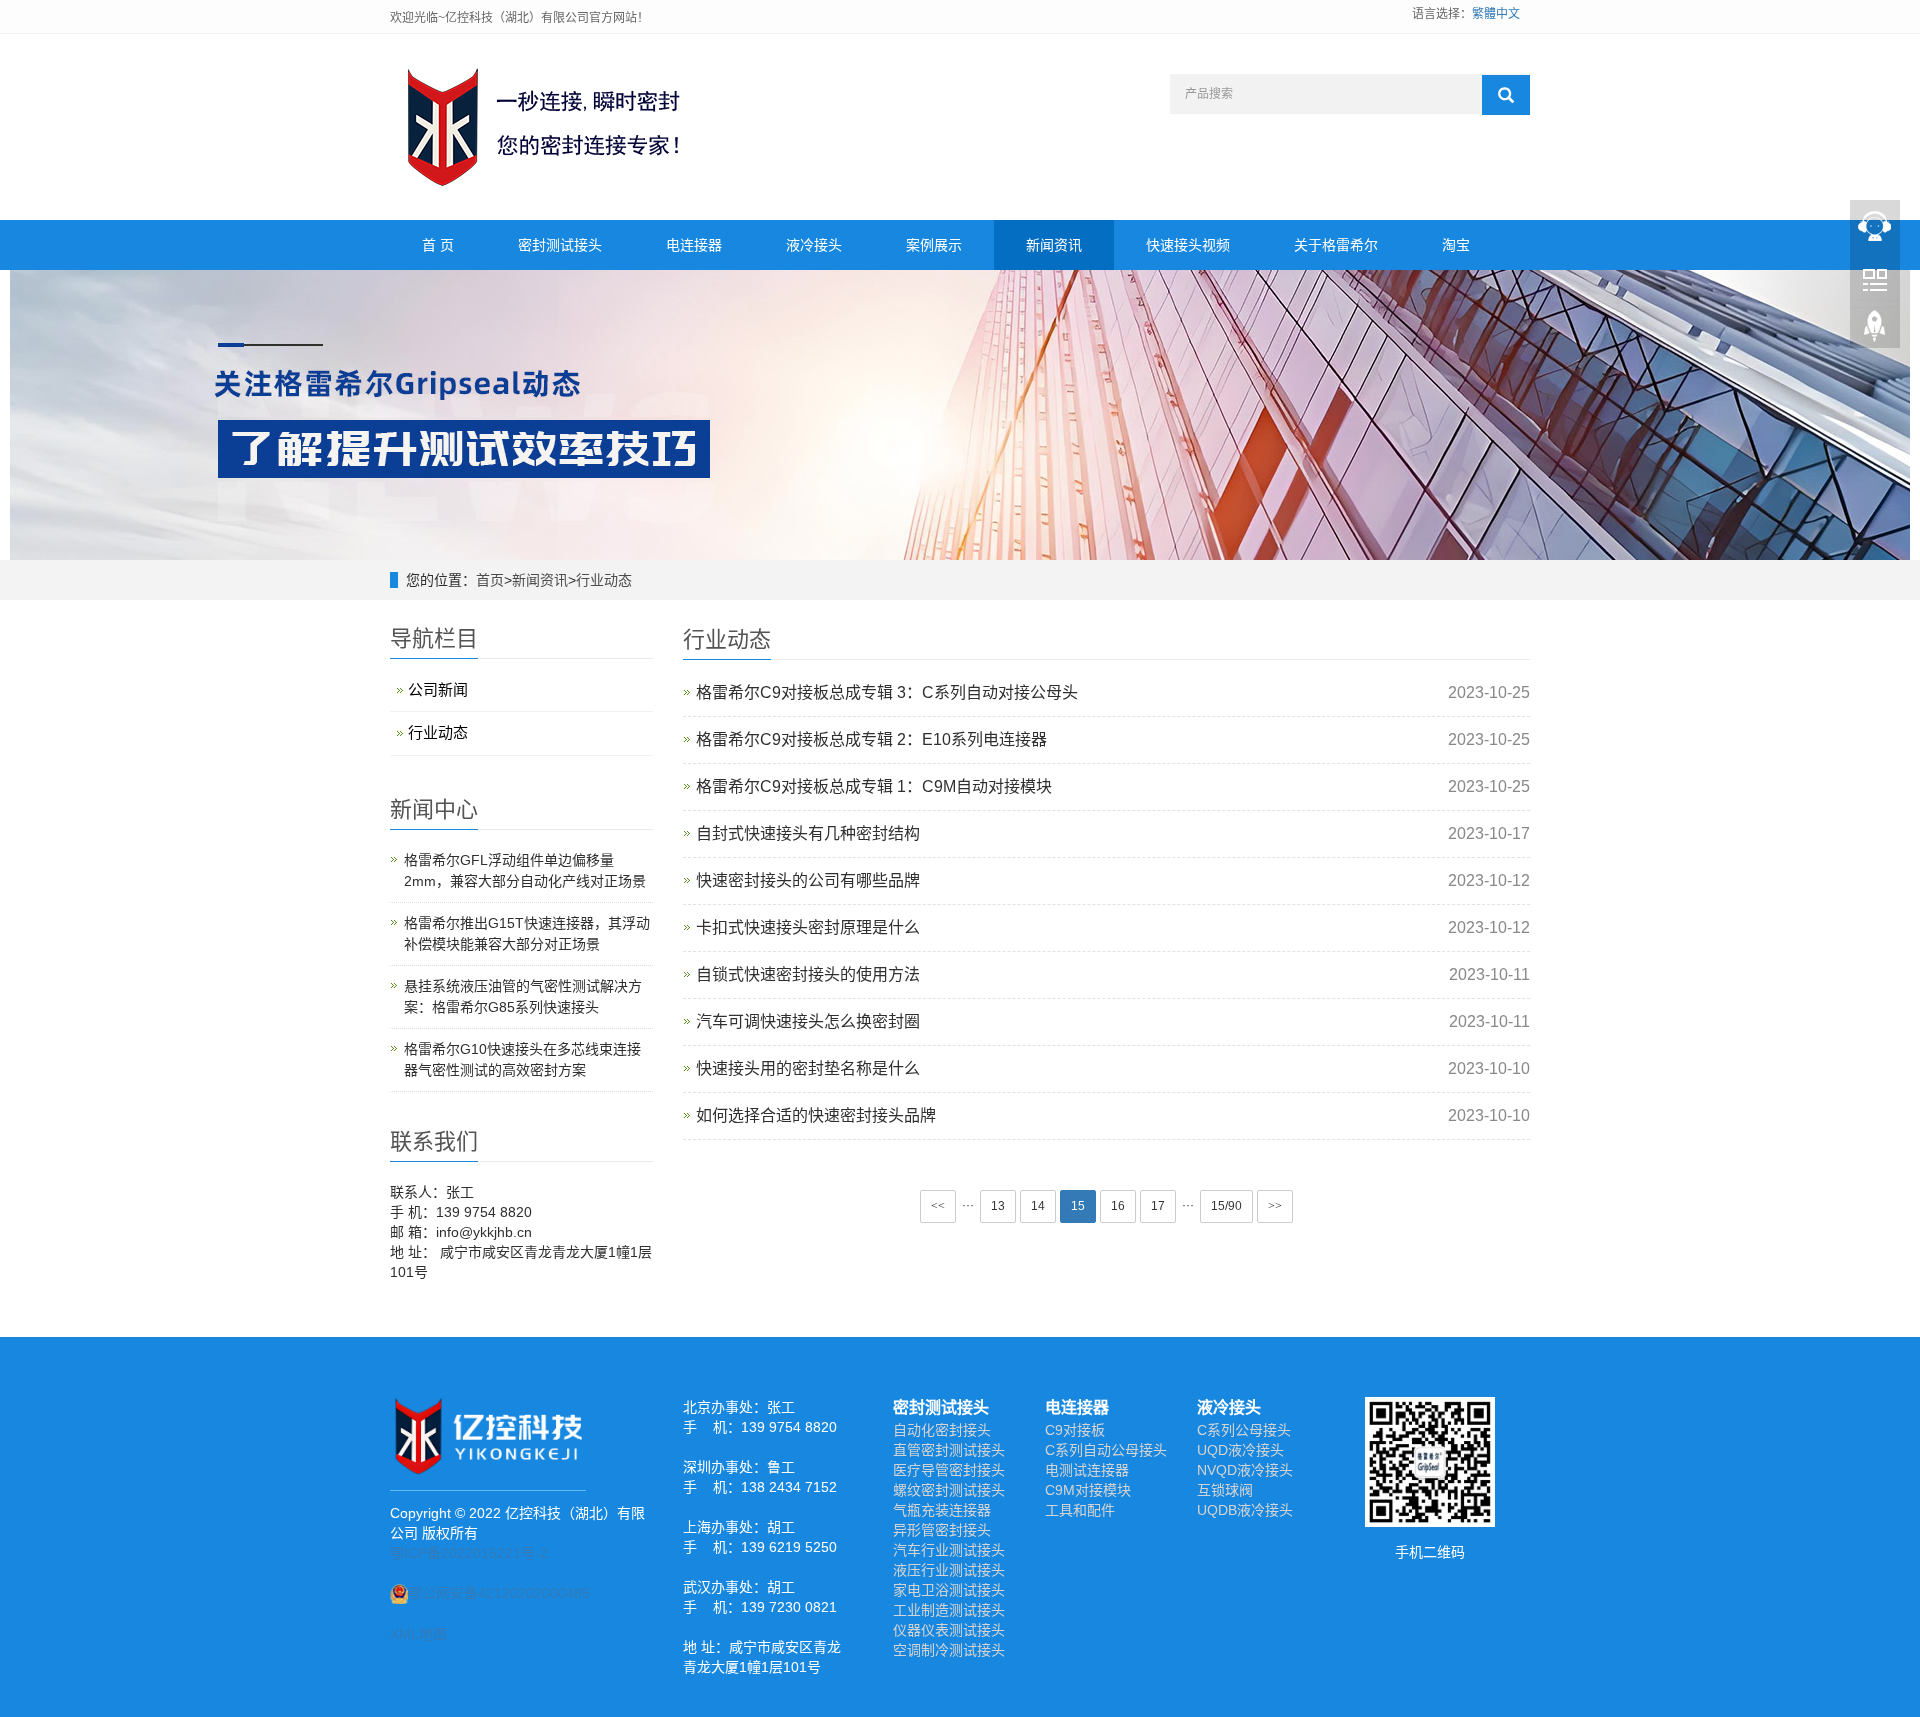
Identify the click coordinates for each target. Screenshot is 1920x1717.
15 (1078, 1206)
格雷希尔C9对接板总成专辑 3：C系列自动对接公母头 (887, 692)
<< (938, 1206)
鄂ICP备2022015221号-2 (469, 1553)
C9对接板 (1075, 1430)
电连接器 (694, 245)
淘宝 (1456, 245)
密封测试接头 (560, 245)
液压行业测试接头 (949, 1570)
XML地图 (418, 1634)
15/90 (1226, 1206)
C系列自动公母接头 (1106, 1450)
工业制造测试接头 (949, 1610)
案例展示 (934, 245)
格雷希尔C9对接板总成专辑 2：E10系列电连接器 (871, 739)
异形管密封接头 (942, 1530)
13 (998, 1206)
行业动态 (604, 580)
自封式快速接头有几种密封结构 (808, 833)
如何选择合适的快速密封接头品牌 (816, 1115)
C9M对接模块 (1088, 1490)
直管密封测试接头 (949, 1450)
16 (1118, 1206)
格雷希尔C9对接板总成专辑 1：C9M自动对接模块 (874, 786)
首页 (490, 580)
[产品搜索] (1506, 95)
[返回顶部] (1875, 331)
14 (1038, 1206)
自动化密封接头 (942, 1430)
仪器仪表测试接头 (949, 1630)
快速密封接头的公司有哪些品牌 (808, 880)
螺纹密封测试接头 (949, 1490)
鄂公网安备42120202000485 (499, 1593)
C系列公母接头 (1244, 1430)
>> (1275, 1206)
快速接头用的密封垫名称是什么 (808, 1068)
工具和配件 (1080, 1510)
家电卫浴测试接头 (949, 1590)
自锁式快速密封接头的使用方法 (808, 974)
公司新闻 (438, 689)
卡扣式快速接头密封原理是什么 (808, 927)
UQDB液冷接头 (1245, 1510)
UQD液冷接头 (1240, 1450)
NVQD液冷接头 (1245, 1470)
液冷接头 (814, 245)
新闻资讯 (1054, 245)
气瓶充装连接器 (942, 1510)
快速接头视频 (1188, 245)
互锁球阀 (1225, 1490)
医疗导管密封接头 (949, 1470)
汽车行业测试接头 (949, 1550)
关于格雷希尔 (1336, 245)
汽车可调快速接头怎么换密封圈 (808, 1021)
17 (1158, 1206)
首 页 (438, 245)
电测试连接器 (1087, 1470)
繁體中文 (1496, 14)
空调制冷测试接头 (949, 1650)
